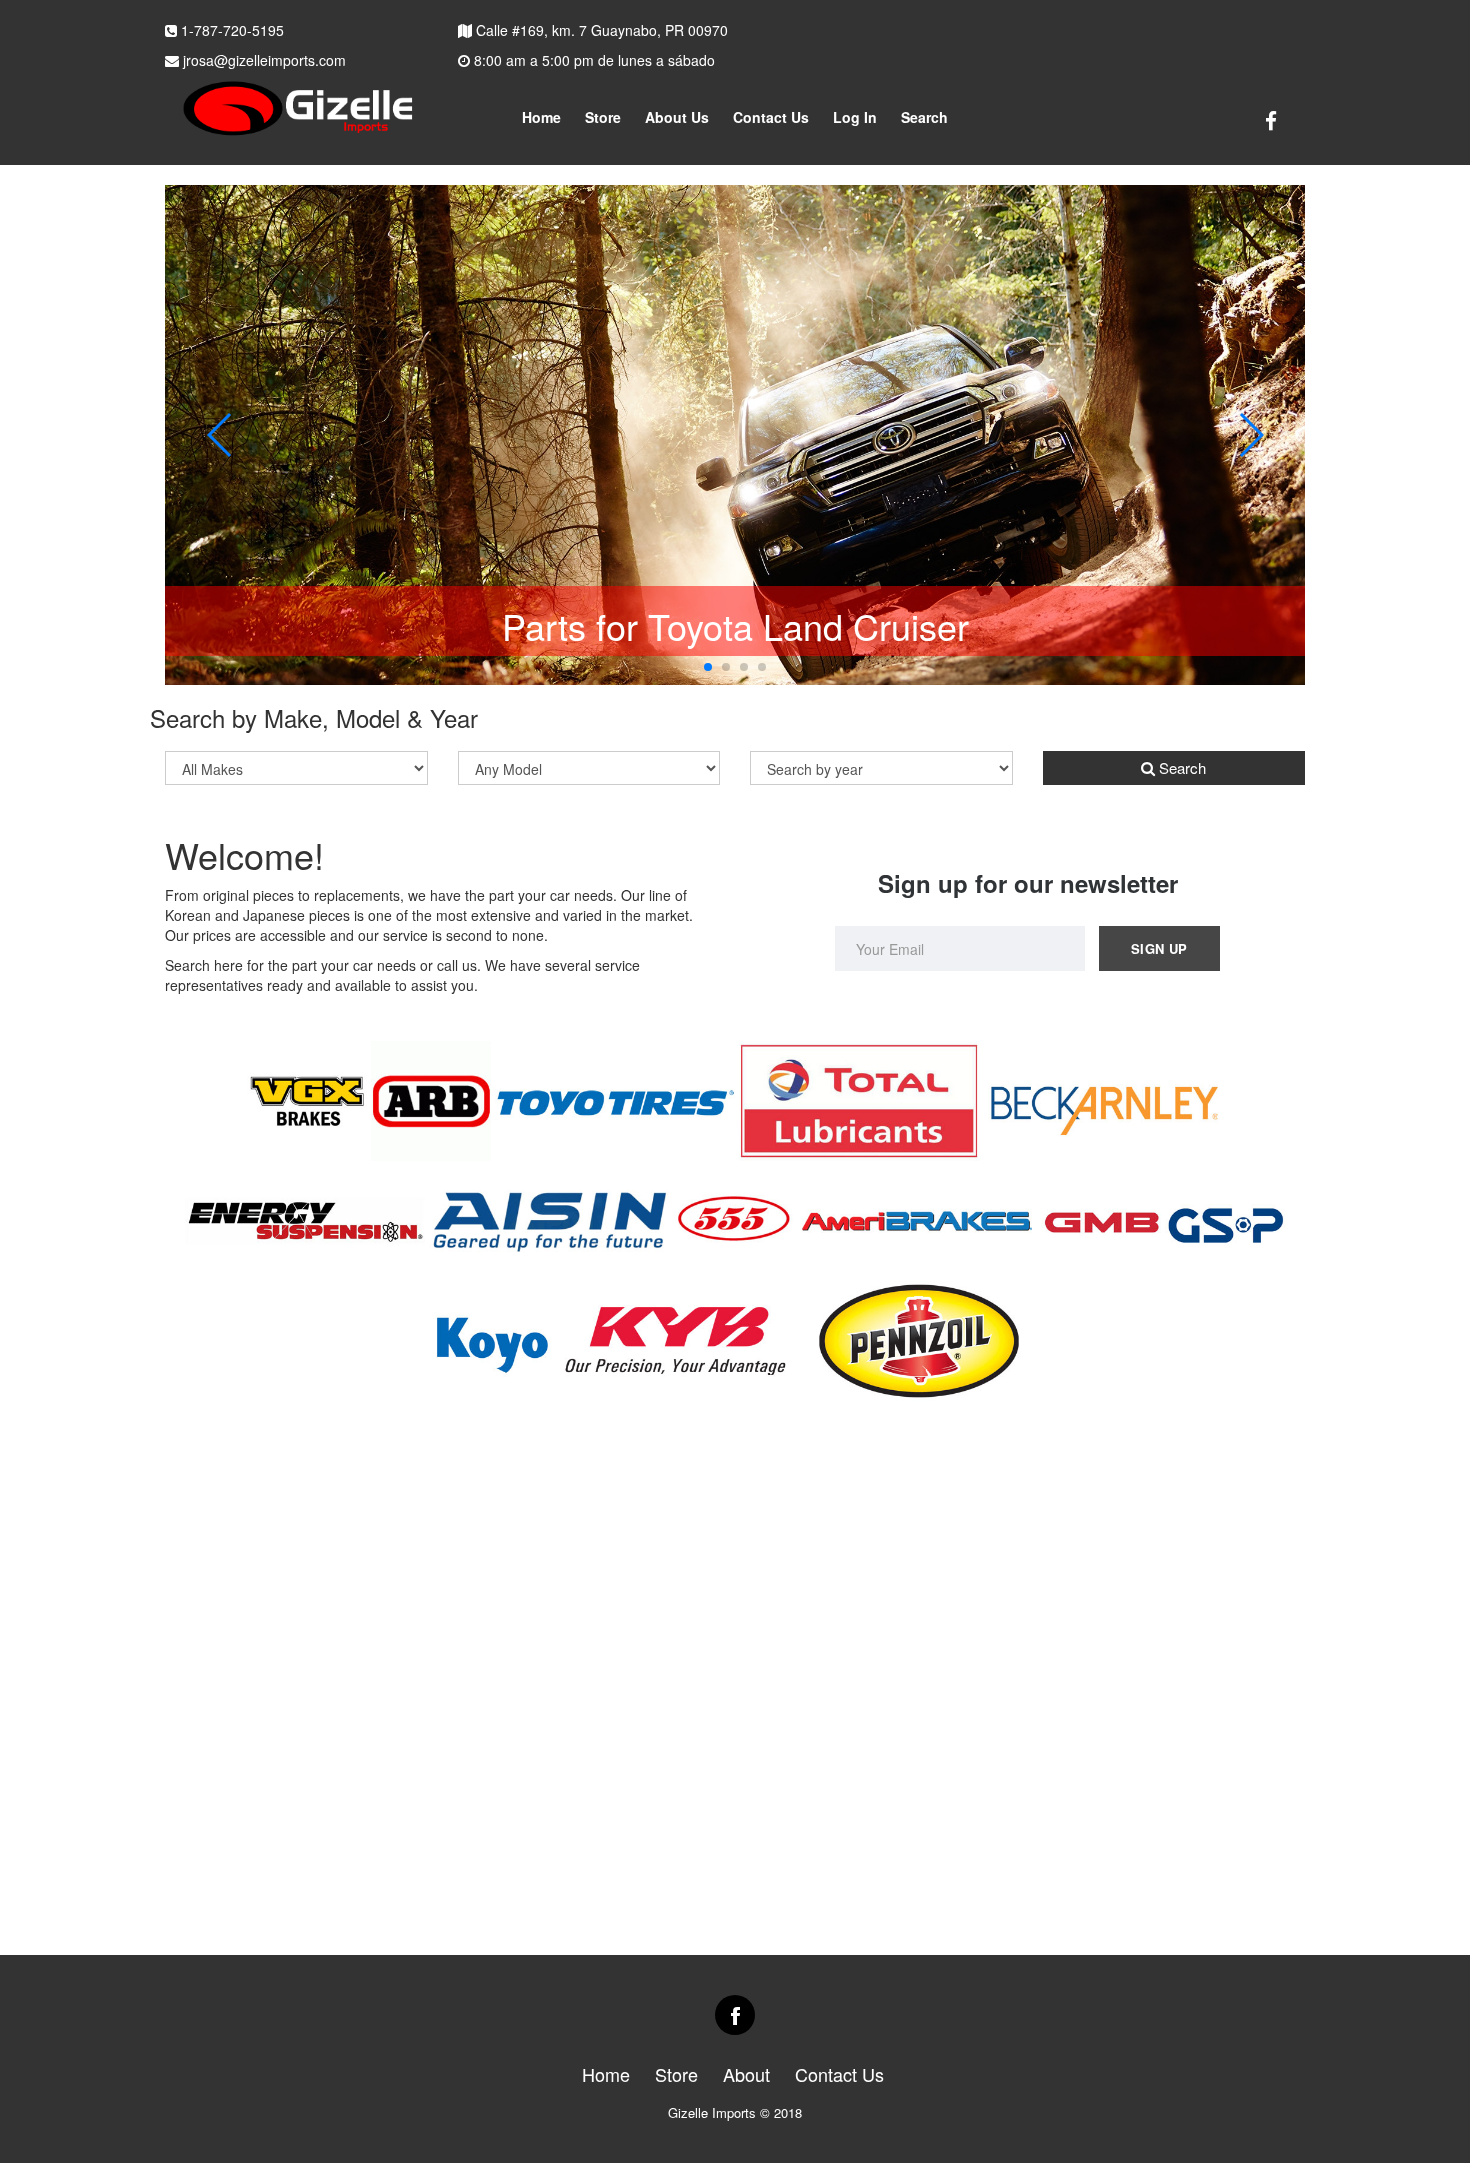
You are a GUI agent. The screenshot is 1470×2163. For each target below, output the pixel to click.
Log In (855, 117)
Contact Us (771, 117)
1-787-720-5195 (230, 30)
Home (541, 117)
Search (1180, 767)
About (746, 2074)
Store (603, 117)
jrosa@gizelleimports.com (262, 60)
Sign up (1159, 948)
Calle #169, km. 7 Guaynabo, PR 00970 (600, 30)
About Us (677, 117)
